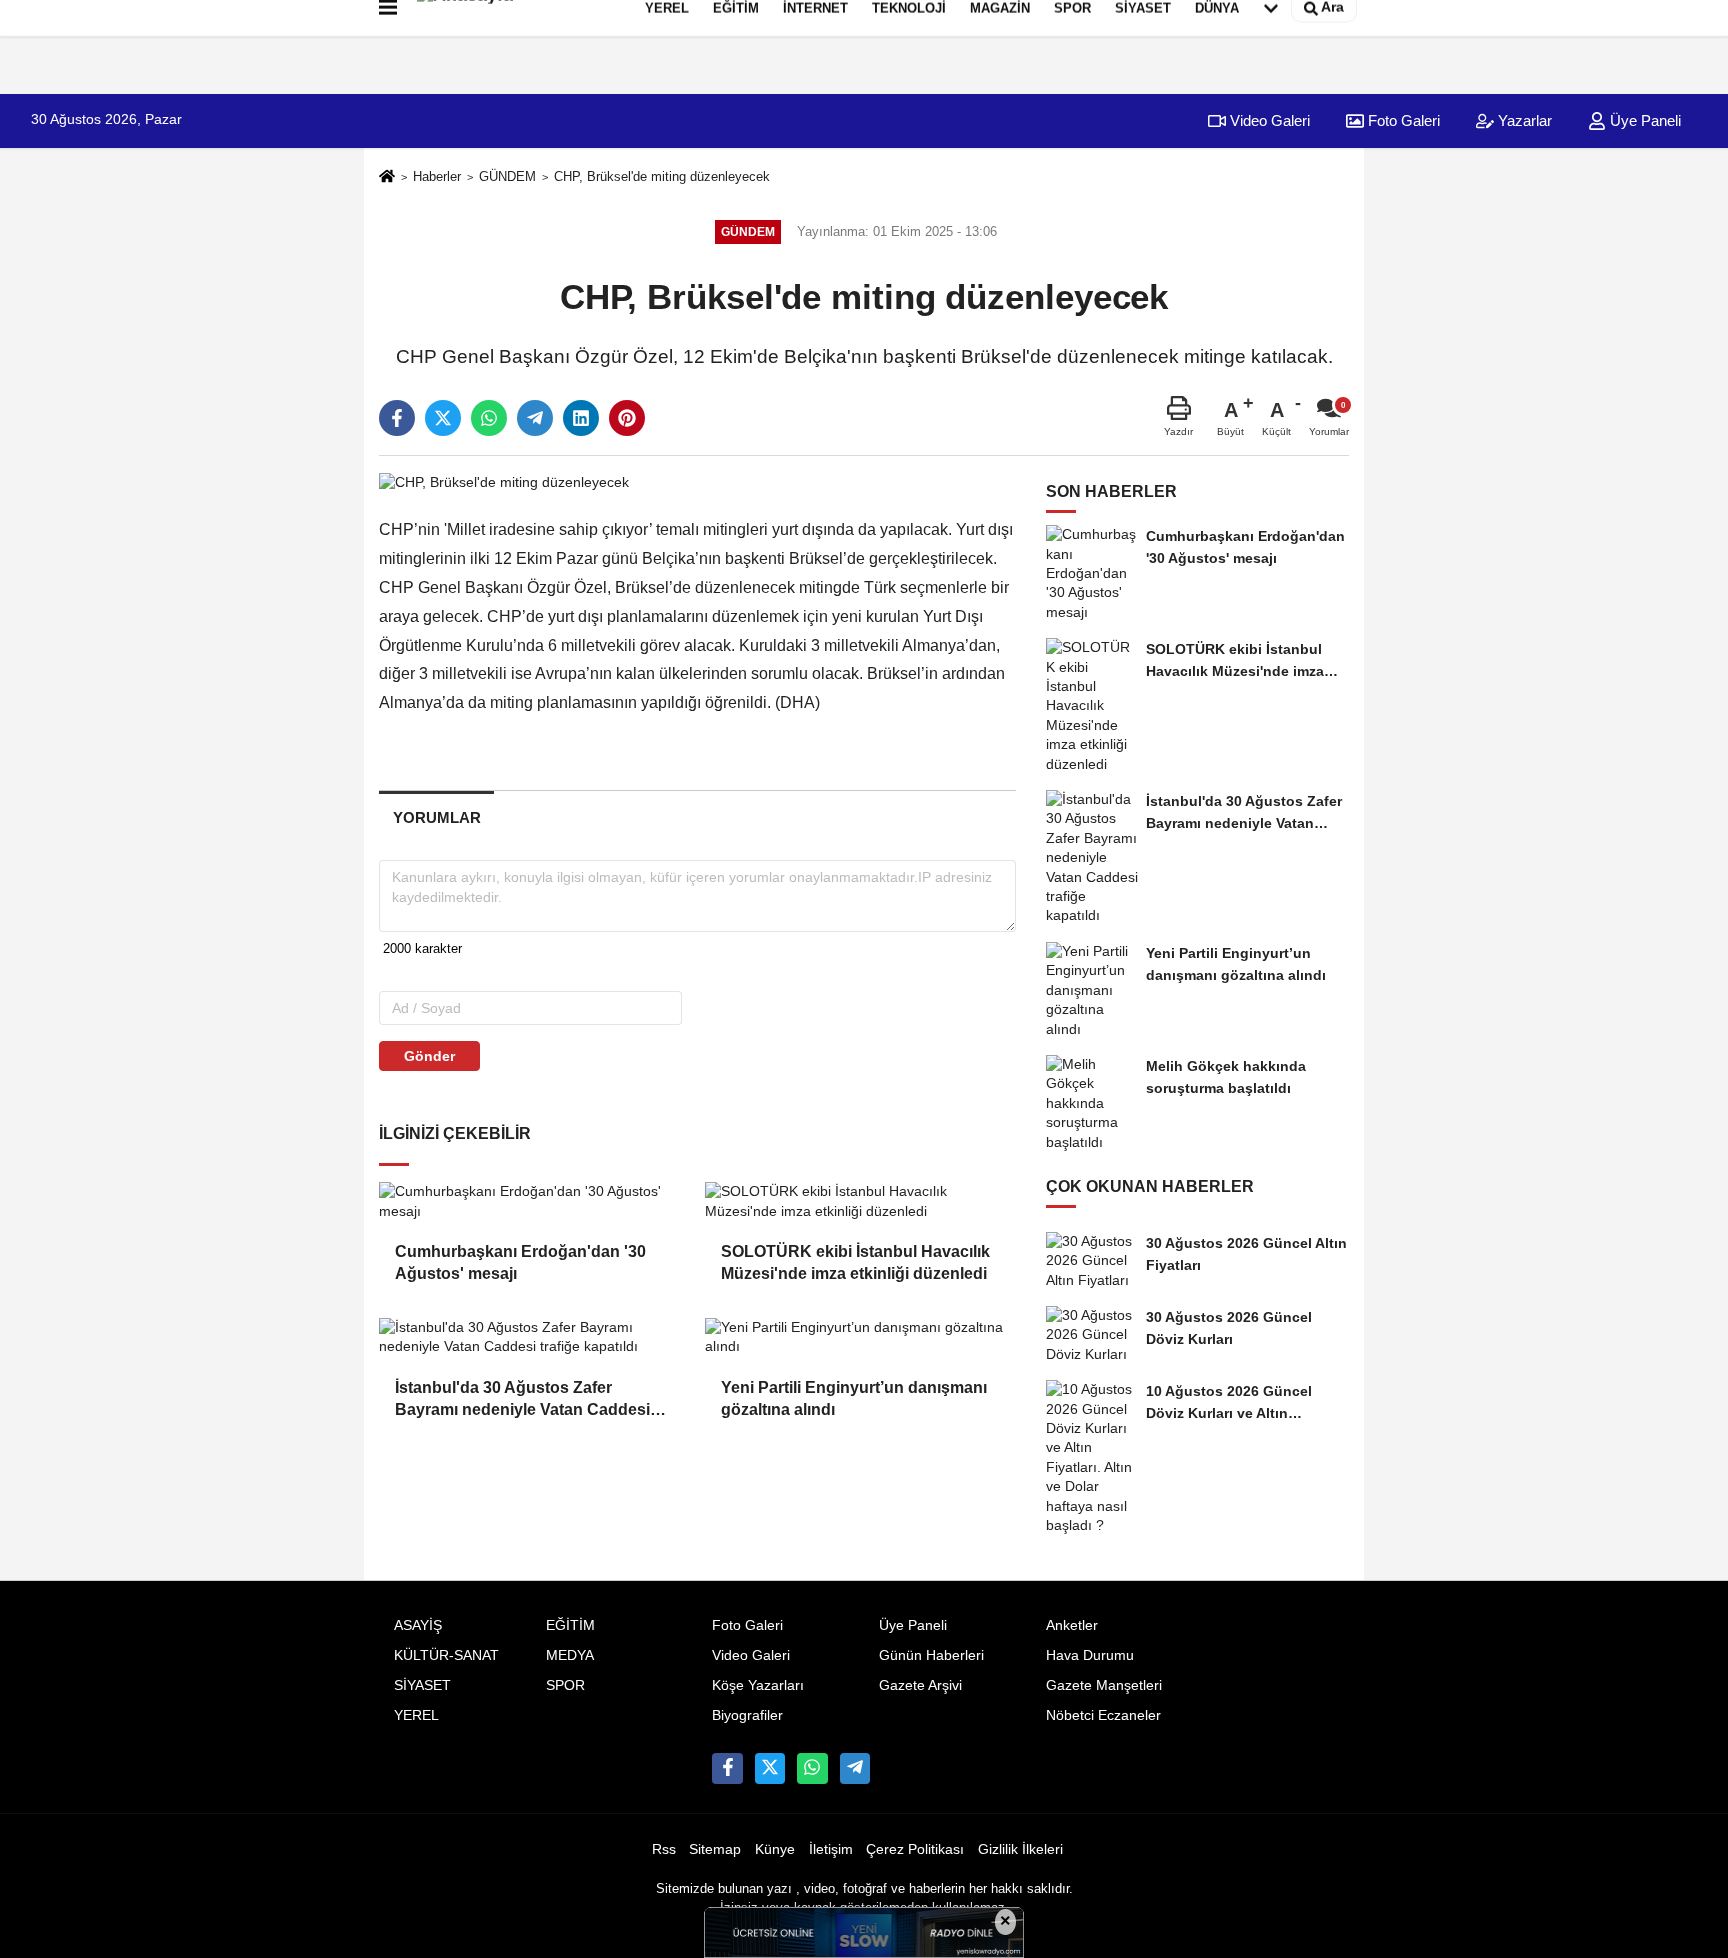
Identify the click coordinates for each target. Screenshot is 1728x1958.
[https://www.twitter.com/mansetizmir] (770, 1768)
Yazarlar (1523, 120)
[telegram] (535, 418)
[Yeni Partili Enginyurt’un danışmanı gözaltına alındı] (860, 1337)
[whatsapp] (489, 418)
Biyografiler (747, 1715)
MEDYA (570, 1655)
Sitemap (715, 1849)
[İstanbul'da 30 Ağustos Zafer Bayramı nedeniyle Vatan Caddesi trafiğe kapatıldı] (534, 1337)
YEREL (416, 1715)
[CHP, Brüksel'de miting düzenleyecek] (504, 481)
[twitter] (443, 418)
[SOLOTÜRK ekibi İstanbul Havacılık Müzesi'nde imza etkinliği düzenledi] (860, 1201)
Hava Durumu (1090, 1655)
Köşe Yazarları (758, 1685)
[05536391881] (812, 1768)
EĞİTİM (570, 1625)
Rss (664, 1849)
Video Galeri (1268, 120)
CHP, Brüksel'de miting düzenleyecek (662, 176)
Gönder (429, 1056)
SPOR (565, 1685)
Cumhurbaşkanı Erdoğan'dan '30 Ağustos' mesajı (520, 1262)
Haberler (437, 176)
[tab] (436, 817)
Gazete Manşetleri (1104, 1685)
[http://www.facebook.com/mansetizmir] (727, 1768)
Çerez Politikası (915, 1849)
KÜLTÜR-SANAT (446, 1655)
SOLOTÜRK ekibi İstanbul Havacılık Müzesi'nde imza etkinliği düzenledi (855, 1262)
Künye (775, 1849)
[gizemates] (855, 1768)
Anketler (1072, 1625)
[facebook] (397, 418)
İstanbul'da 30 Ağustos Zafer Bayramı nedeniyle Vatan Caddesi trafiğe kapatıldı (522, 1400)
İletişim (831, 1849)
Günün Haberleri (931, 1655)
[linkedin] (581, 418)
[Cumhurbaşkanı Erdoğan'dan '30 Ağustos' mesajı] (534, 1201)
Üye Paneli (1643, 120)
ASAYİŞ (418, 1625)
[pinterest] (627, 418)
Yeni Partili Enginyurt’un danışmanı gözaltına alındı (854, 1398)
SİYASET (422, 1685)
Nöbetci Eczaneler (1103, 1715)
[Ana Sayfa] (387, 177)
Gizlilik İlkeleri (1020, 1849)
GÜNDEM (507, 176)
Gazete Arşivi (920, 1685)
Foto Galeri (1402, 120)
